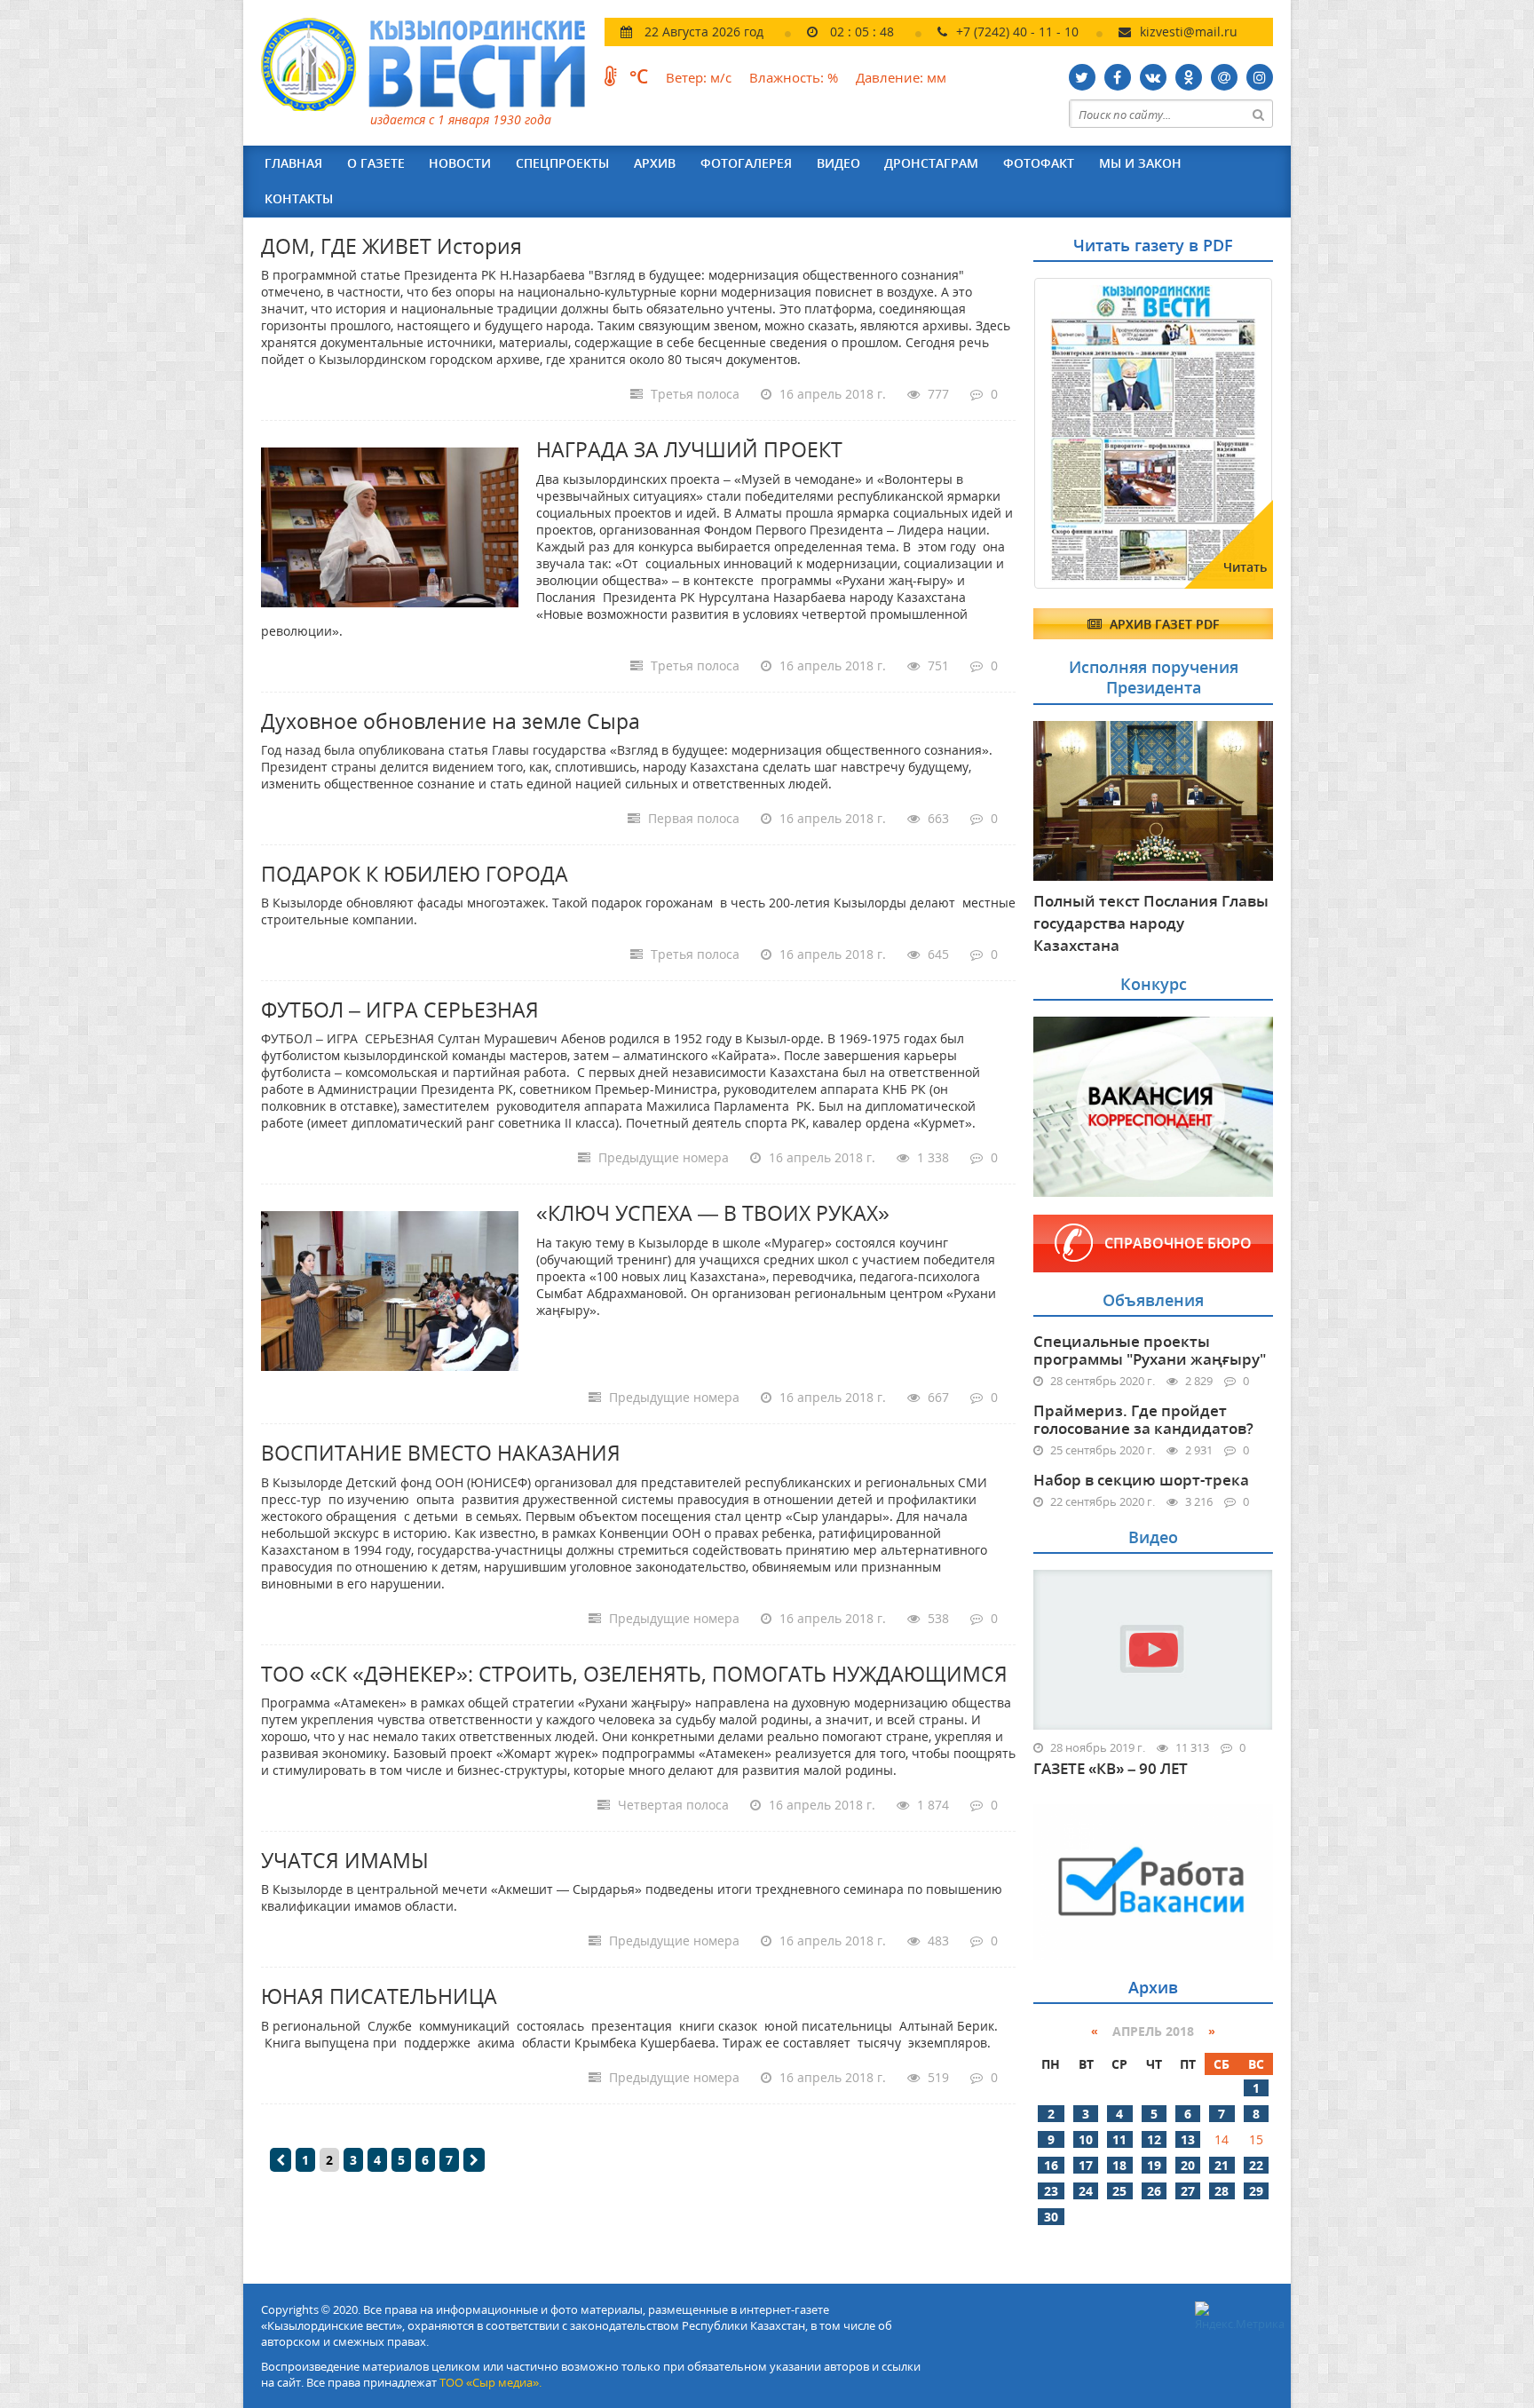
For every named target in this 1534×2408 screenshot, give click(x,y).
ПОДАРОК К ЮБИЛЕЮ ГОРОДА (415, 874)
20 (1188, 2165)
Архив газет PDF (1162, 624)
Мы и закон (1140, 163)
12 (1154, 2139)
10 (1086, 2139)
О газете (376, 163)
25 (1119, 2191)
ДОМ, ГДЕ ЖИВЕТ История (391, 246)
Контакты (299, 198)
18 (1119, 2165)
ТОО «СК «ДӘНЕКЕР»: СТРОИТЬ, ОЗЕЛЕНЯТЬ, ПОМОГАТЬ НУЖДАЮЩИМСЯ (634, 1674)
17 (1086, 2165)
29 (1256, 2191)
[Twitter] (1082, 77)
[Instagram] (1260, 77)
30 (1051, 2217)
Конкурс (1154, 984)
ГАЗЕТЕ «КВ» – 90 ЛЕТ (1111, 1769)
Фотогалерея (746, 163)
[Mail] (1224, 77)
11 (1119, 2139)
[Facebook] (1118, 77)
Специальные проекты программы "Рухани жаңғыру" (1150, 1350)
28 (1222, 2191)
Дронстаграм (931, 163)
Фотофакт (1039, 163)
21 (1222, 2165)
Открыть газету (1119, 321)
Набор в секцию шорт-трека (1141, 1480)
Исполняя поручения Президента (1154, 677)
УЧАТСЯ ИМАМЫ (345, 1860)
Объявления (1153, 1300)
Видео (838, 163)
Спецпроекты (562, 163)
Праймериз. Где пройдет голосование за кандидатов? (1143, 1419)
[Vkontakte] (1153, 77)
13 (1188, 2139)
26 (1154, 2191)
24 (1086, 2191)
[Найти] (1259, 114)
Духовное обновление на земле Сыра (451, 721)
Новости (460, 163)
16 (1051, 2165)
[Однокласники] (1189, 77)
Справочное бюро (1178, 1243)
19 (1154, 2165)
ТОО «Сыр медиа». (490, 2382)
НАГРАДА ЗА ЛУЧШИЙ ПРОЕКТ (689, 449)
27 (1188, 2191)
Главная (293, 163)
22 (1256, 2165)
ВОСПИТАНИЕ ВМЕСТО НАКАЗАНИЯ (441, 1453)
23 (1051, 2191)
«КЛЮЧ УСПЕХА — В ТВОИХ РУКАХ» (713, 1213)
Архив (655, 163)
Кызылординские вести (432, 64)
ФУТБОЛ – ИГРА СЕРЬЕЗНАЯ (400, 1010)
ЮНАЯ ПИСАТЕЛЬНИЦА (379, 1996)
